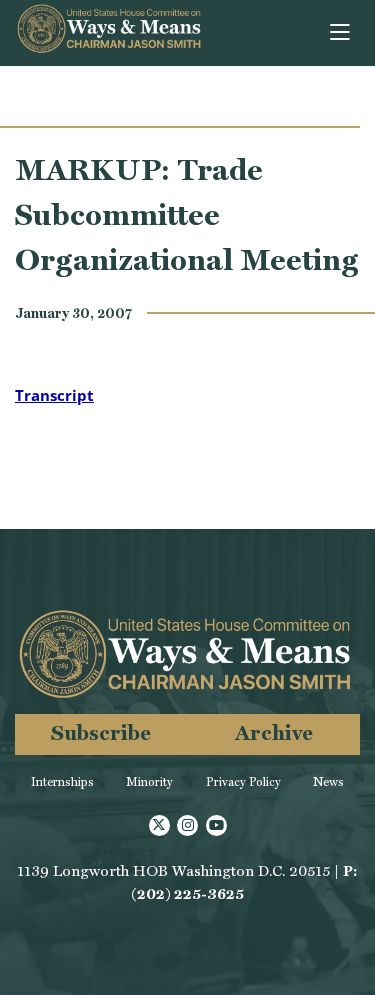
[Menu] (341, 33)
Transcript (54, 395)
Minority (149, 782)
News (328, 782)
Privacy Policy (243, 782)
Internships (62, 782)
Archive (274, 732)
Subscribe (101, 732)
